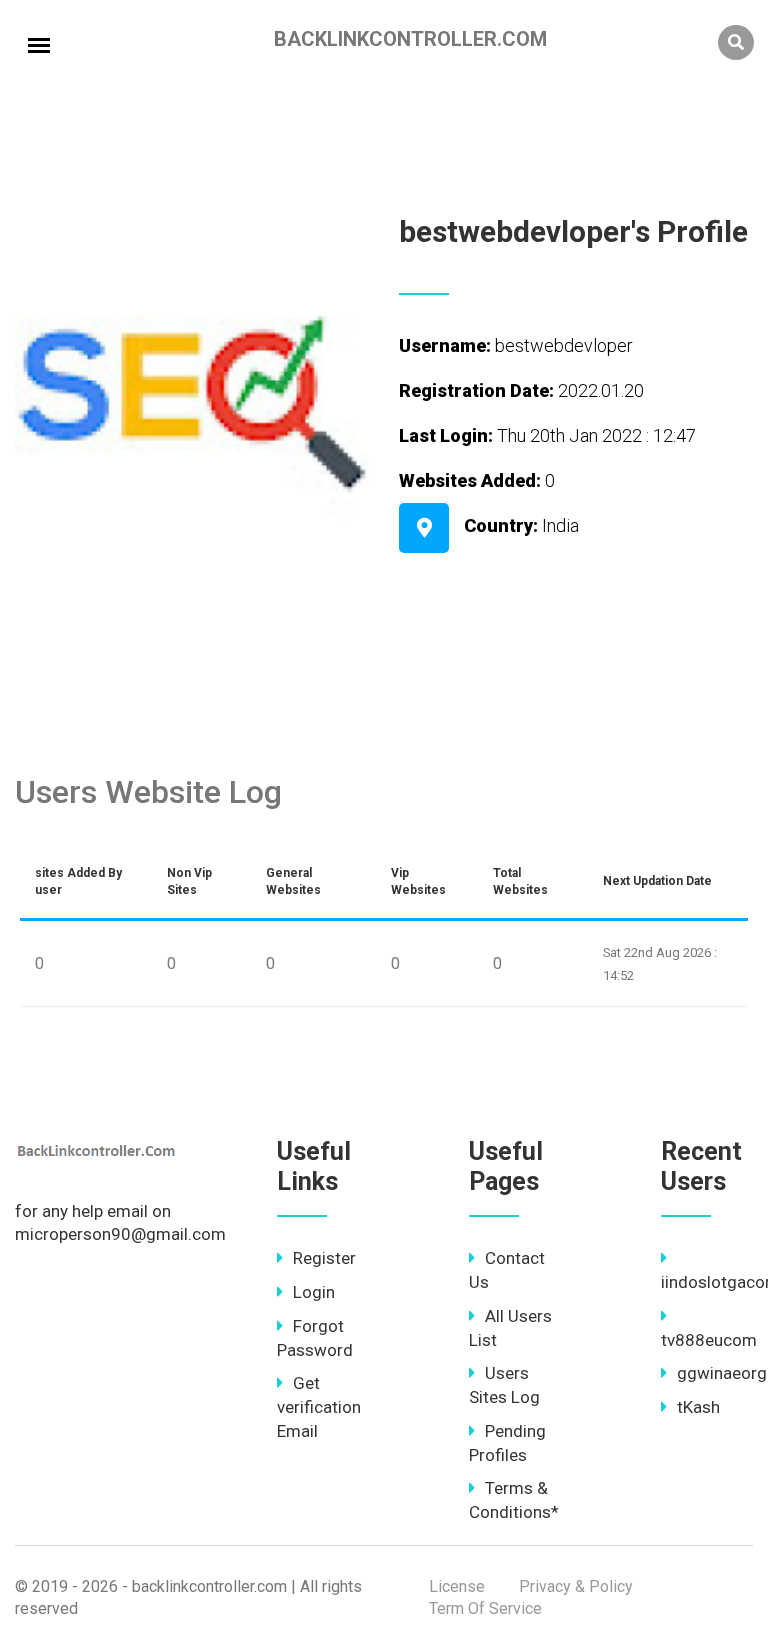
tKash (698, 1407)
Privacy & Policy (576, 1586)
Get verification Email (319, 1407)
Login (314, 1292)
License (457, 1586)
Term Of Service (485, 1608)
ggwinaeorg (722, 1373)
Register (324, 1258)
